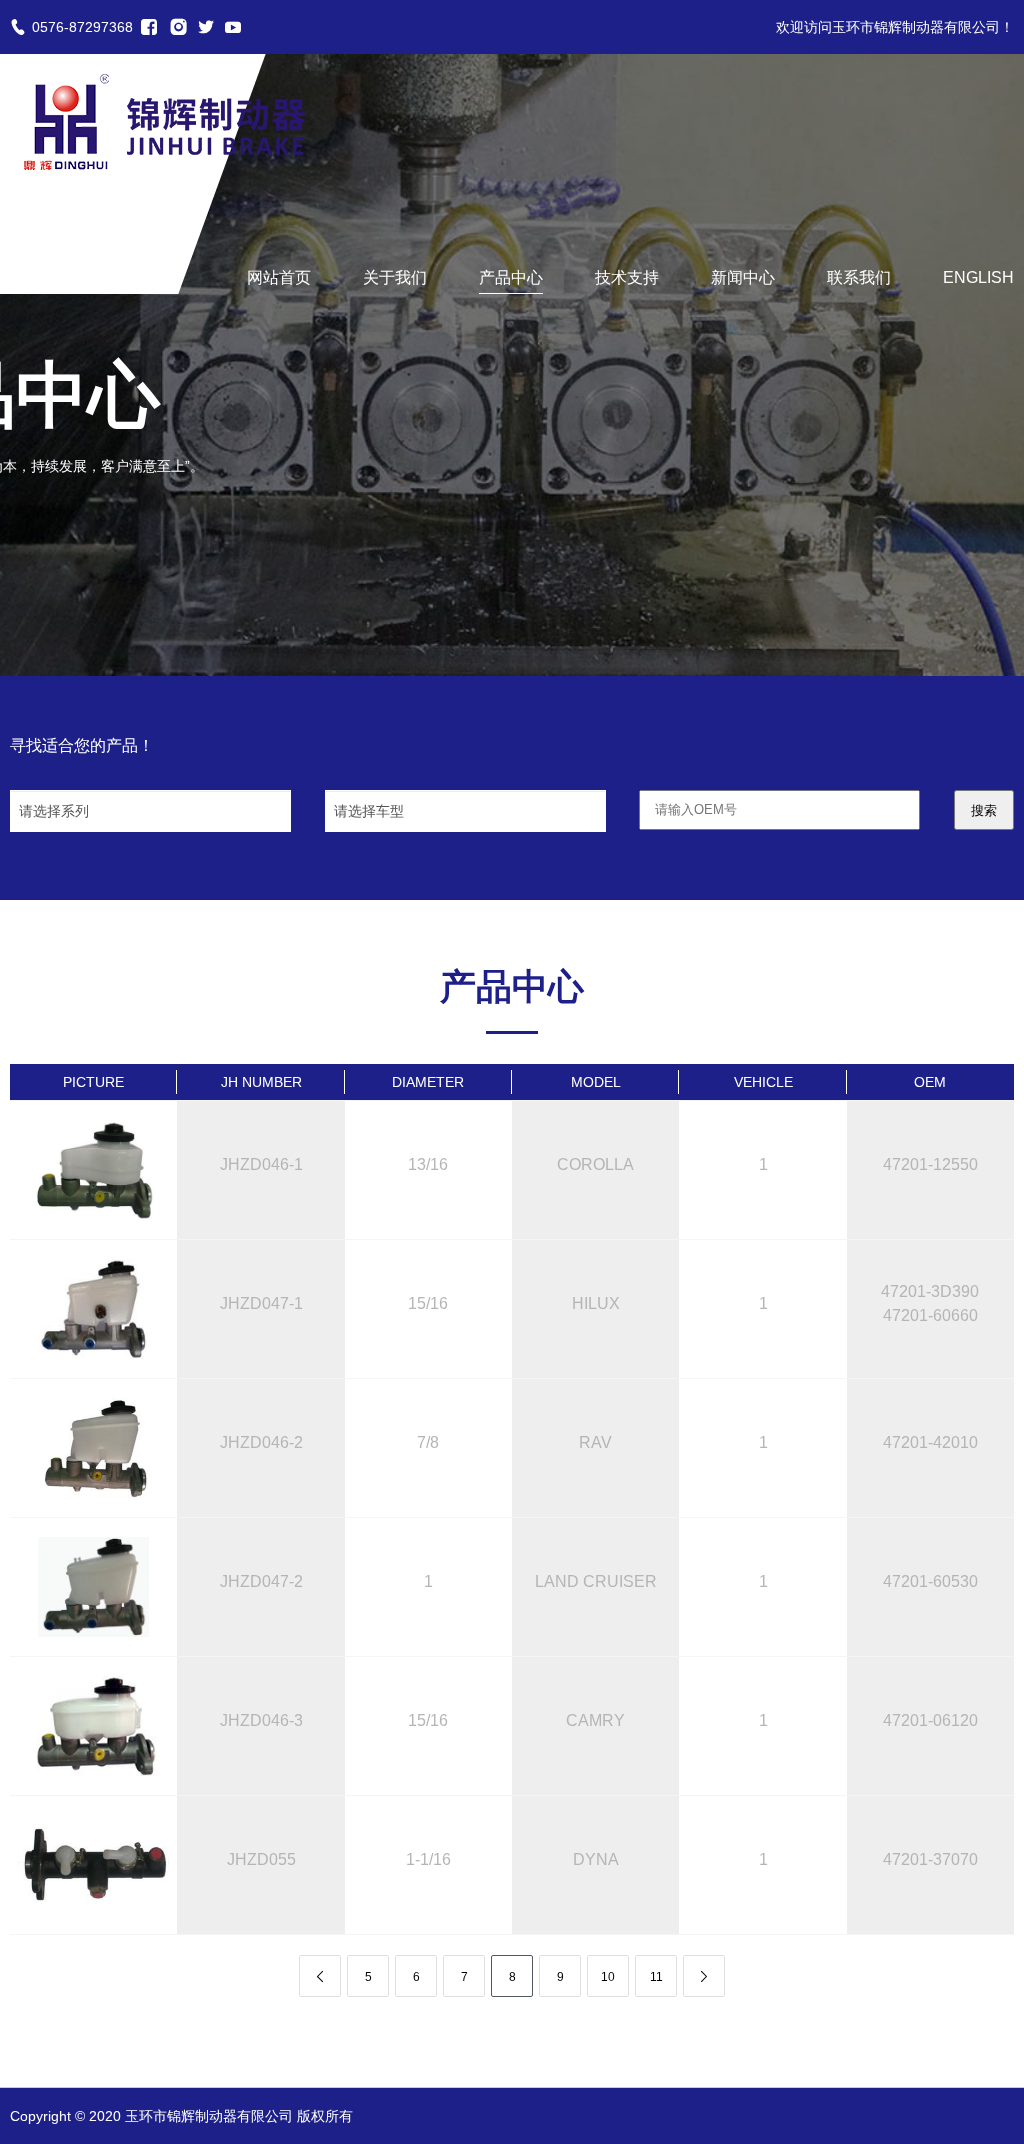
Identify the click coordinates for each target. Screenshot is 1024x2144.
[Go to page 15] (704, 1976)
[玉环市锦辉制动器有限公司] (164, 122)
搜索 (984, 810)
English (978, 277)
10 (608, 1977)
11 (656, 1977)
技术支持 (627, 277)
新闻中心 (743, 277)
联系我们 (859, 277)
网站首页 (279, 277)
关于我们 (395, 277)
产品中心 (511, 277)
